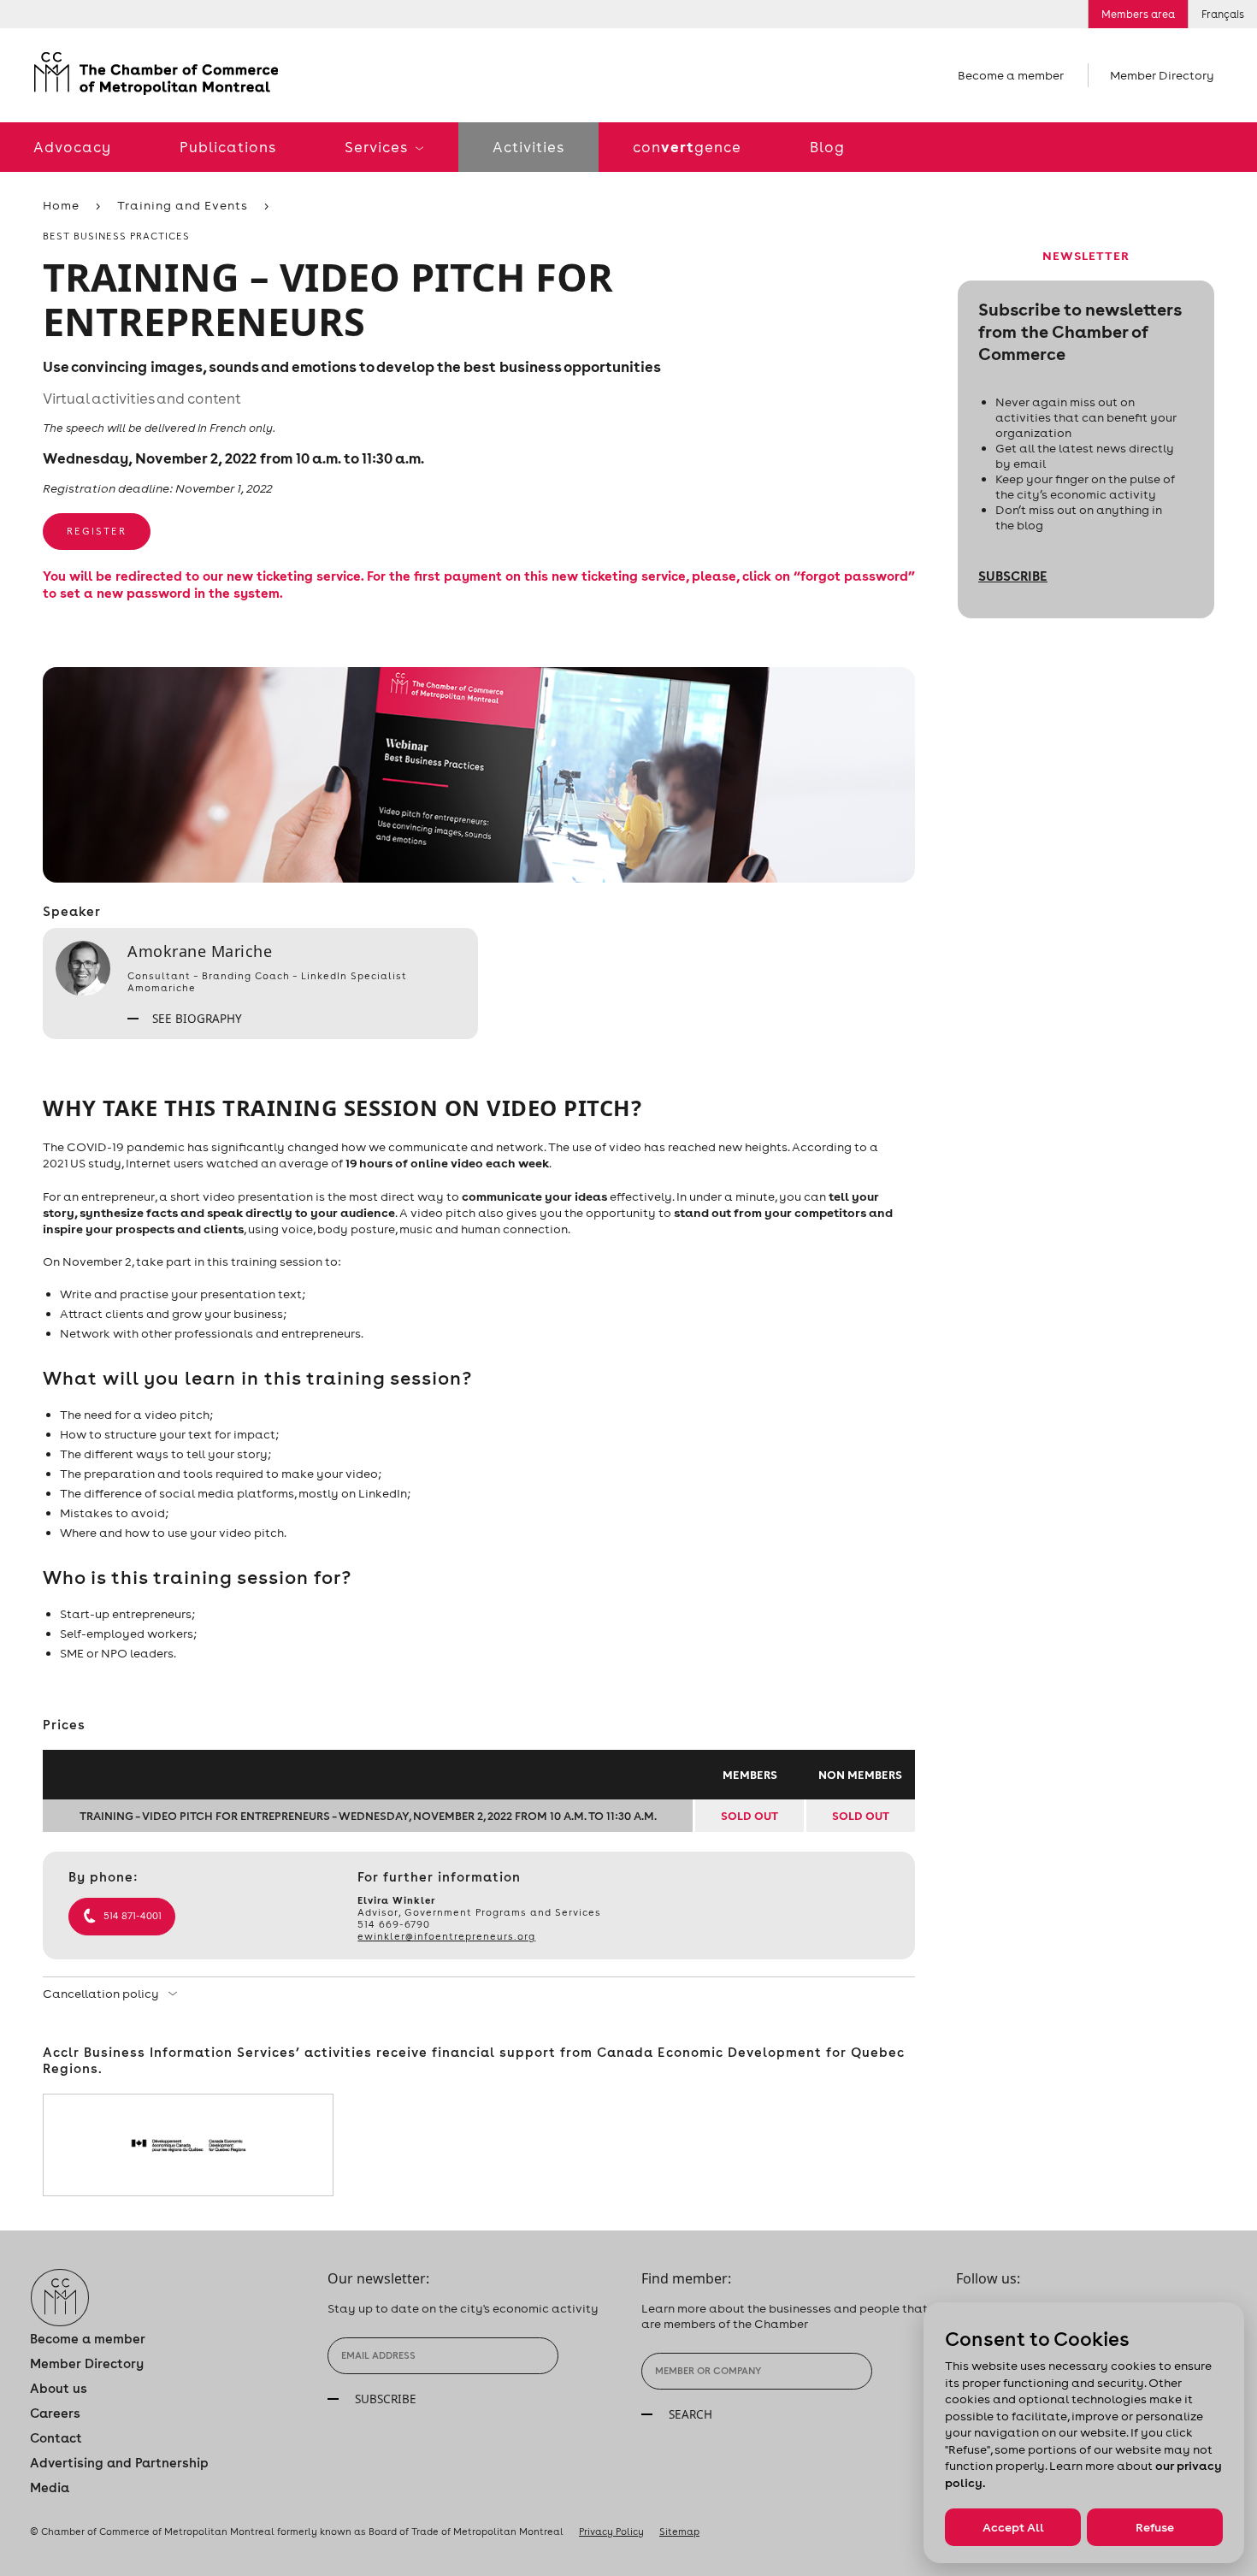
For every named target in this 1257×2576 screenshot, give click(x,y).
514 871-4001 (133, 1916)
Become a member (1011, 75)
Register (97, 531)
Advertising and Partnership (119, 2463)
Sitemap (679, 2532)
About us (59, 2388)
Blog (827, 147)
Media (50, 2487)
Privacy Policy (611, 2532)
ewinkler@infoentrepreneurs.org (446, 1936)
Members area (1138, 14)
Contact (56, 2438)
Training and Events (183, 205)
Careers (55, 2413)
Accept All (1013, 2527)
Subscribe (1013, 576)
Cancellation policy (102, 1994)
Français (1223, 14)
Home (61, 205)
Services (378, 147)
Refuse (1155, 2527)
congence (687, 147)
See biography (195, 1019)
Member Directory (1162, 75)
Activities (528, 147)
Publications (228, 147)
